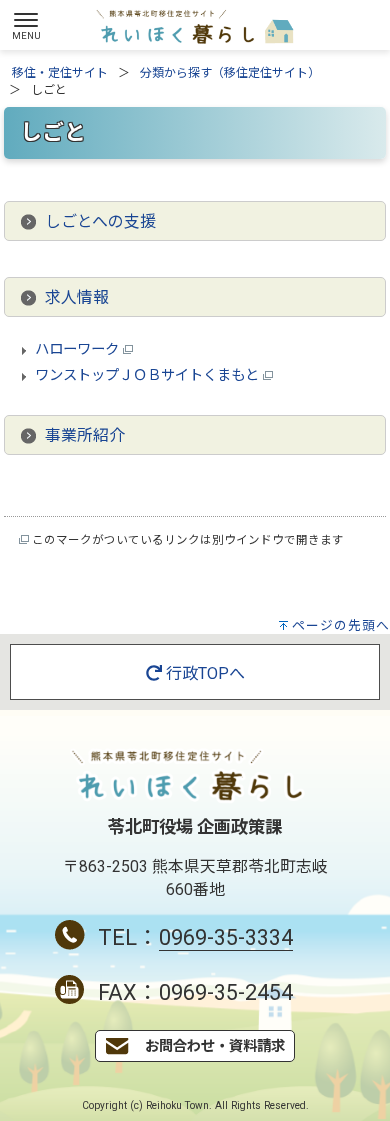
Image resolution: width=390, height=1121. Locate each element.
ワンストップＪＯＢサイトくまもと (149, 375)
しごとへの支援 (100, 221)
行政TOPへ (203, 673)
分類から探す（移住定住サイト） (230, 73)
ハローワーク (79, 349)
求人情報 (77, 297)
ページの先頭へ (341, 625)
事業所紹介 (85, 435)
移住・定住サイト (60, 73)
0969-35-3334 (226, 937)
